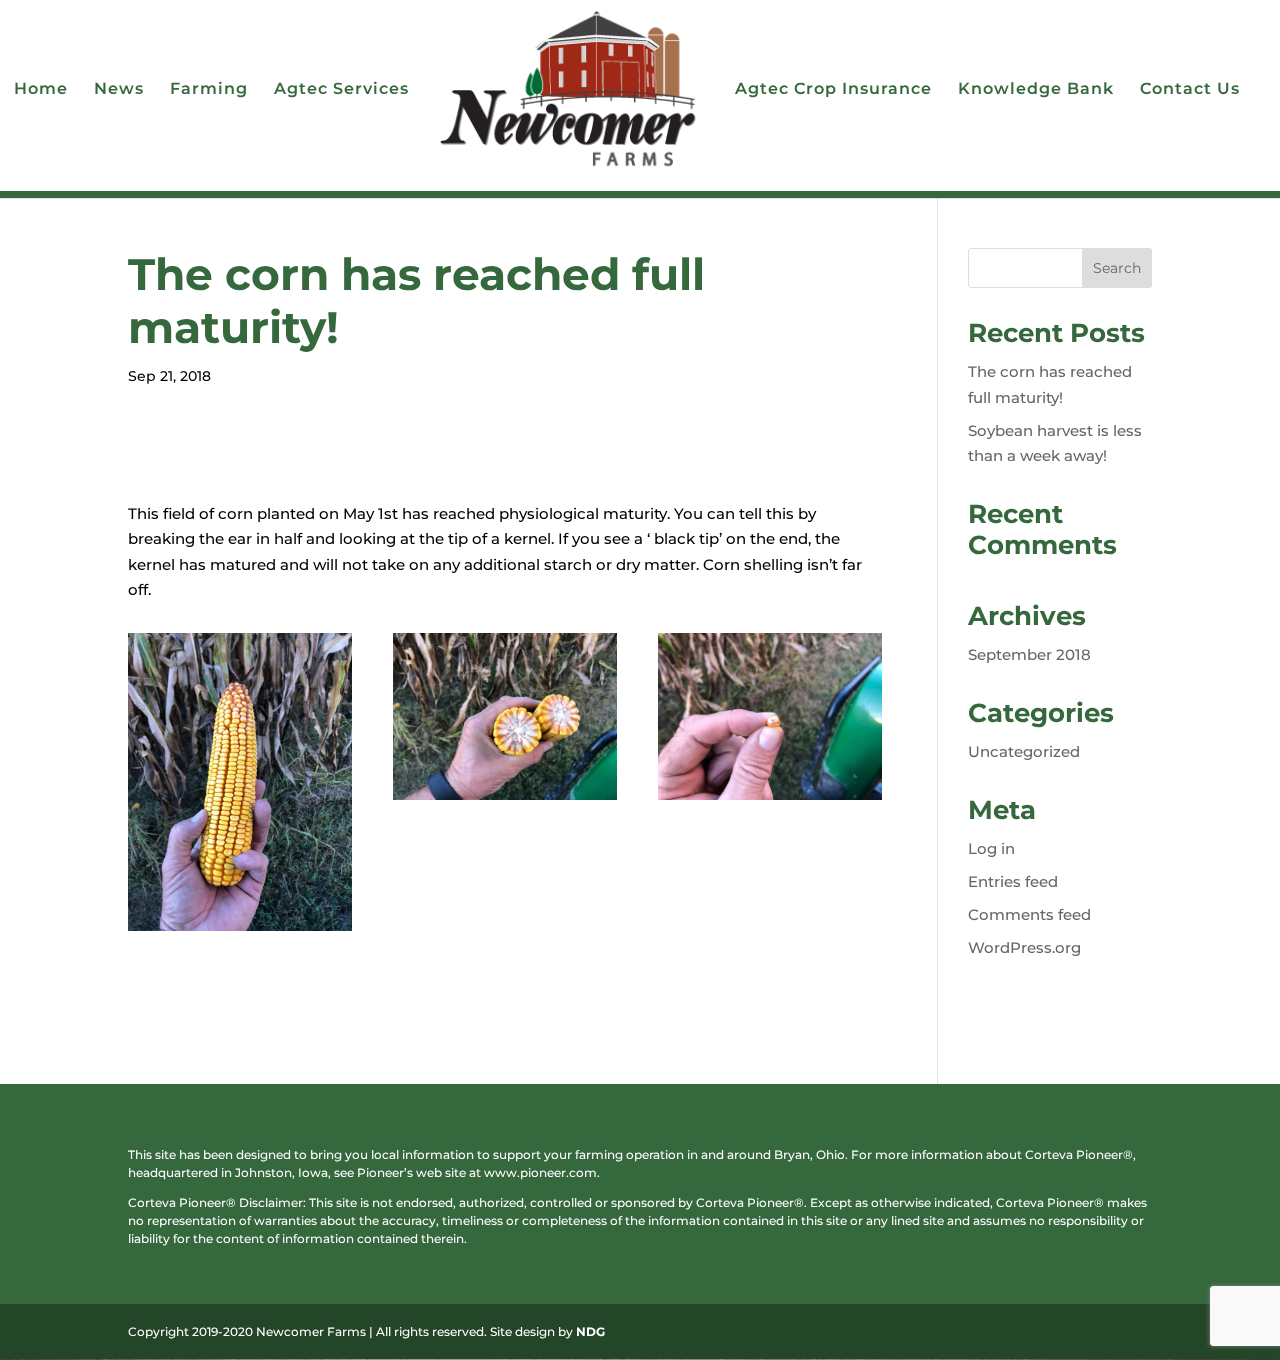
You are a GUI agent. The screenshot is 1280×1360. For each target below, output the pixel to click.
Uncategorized (1024, 751)
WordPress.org (1024, 947)
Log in (991, 848)
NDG (590, 1331)
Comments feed (1029, 914)
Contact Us (1190, 90)
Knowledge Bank (1036, 90)
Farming (209, 90)
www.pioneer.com (540, 1172)
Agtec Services (341, 90)
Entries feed (1013, 881)
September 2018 (1029, 654)
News (119, 90)
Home (41, 90)
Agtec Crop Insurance (833, 90)
